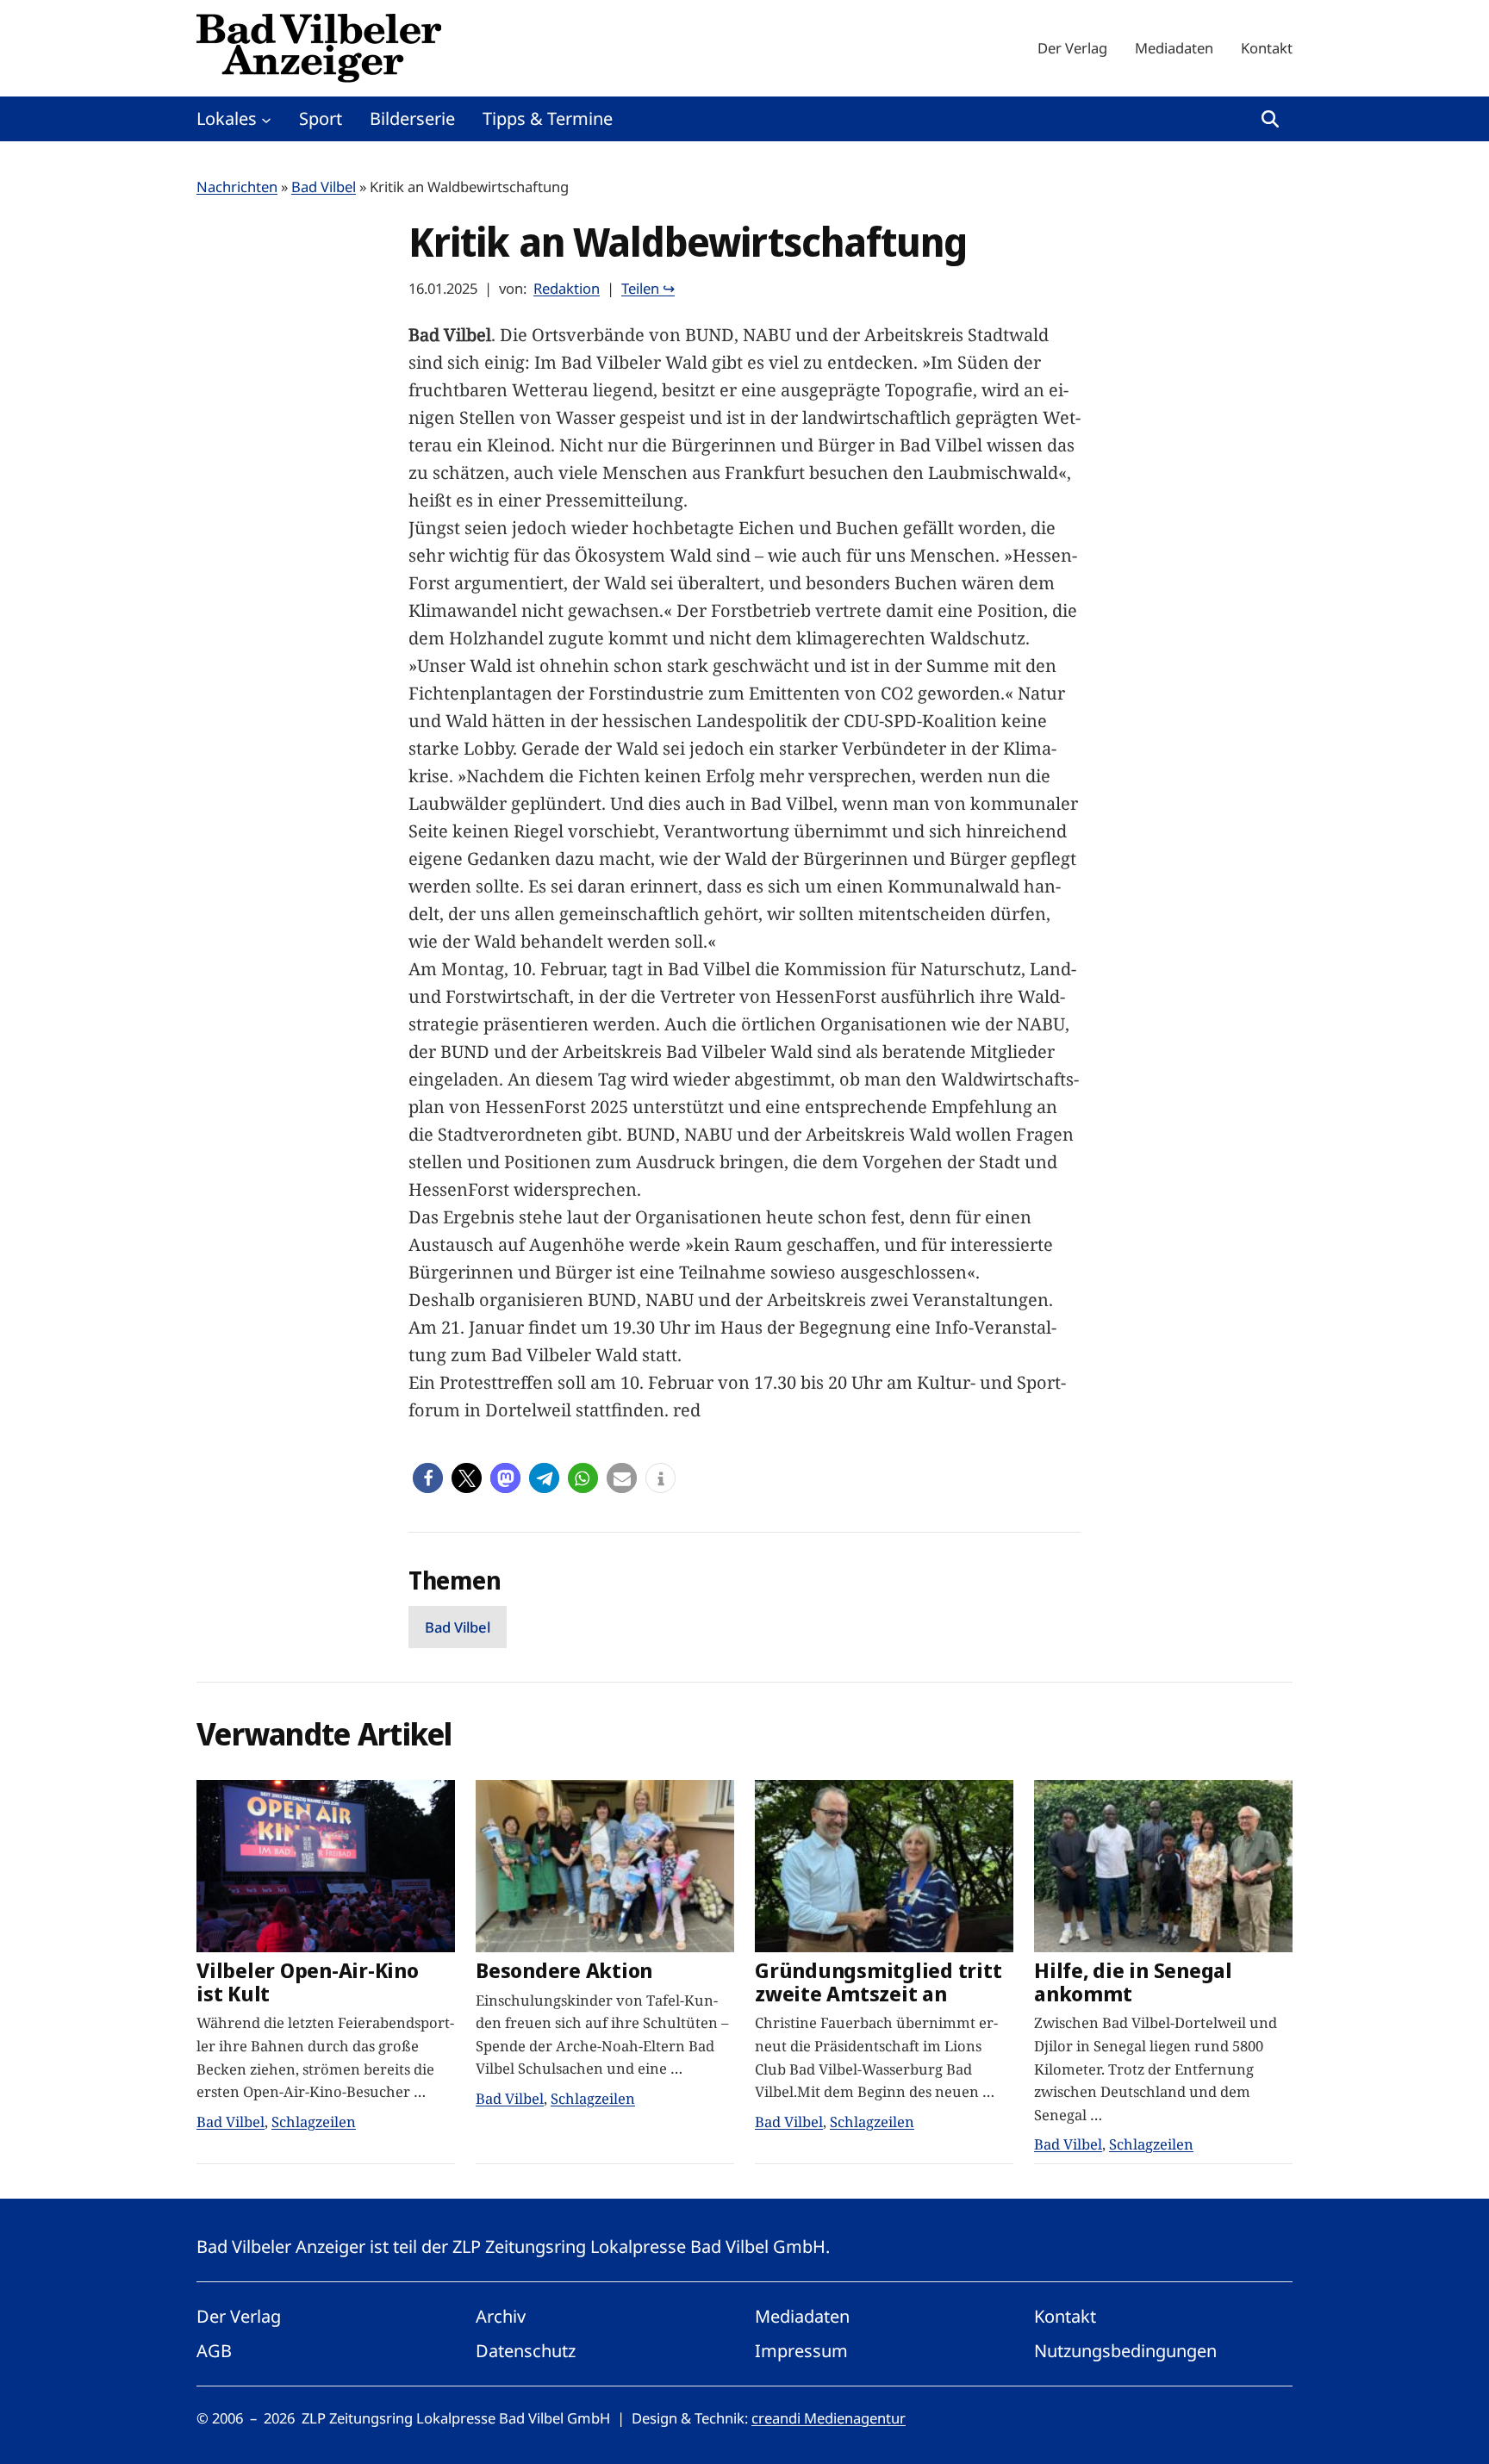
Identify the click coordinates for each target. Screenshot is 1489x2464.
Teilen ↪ (648, 288)
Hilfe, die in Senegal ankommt (1133, 1982)
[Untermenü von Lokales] (266, 119)
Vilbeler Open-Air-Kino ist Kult (308, 1982)
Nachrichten (237, 187)
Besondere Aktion (564, 1971)
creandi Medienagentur (829, 2418)
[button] (428, 1478)
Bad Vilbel (324, 187)
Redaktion (567, 288)
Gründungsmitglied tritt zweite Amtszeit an (878, 1982)
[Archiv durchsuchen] (1270, 119)
